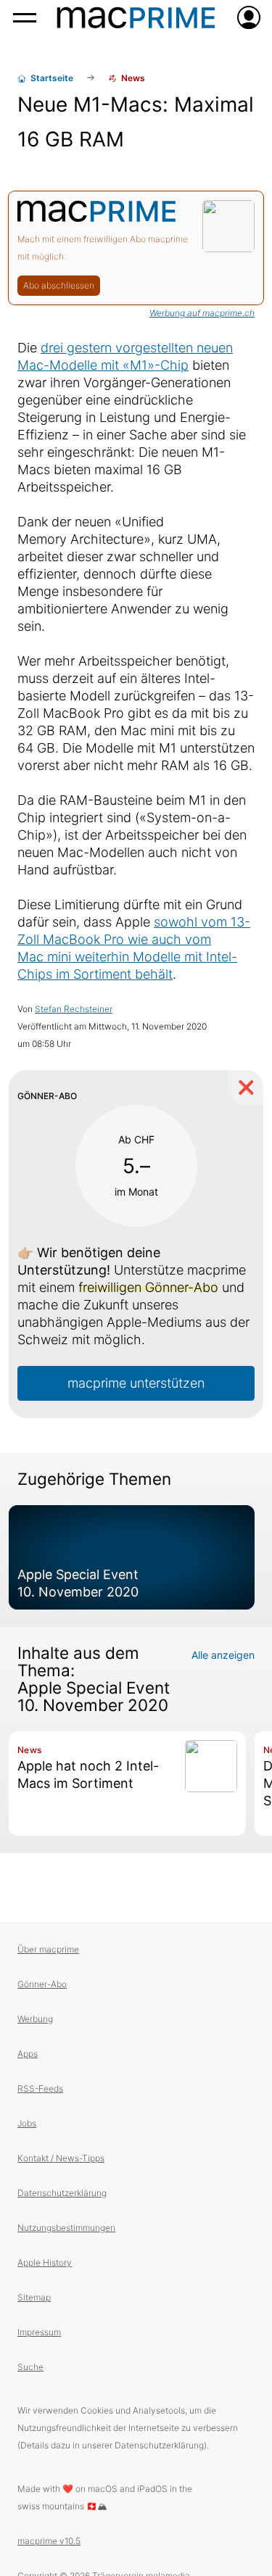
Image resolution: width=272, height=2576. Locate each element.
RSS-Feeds (40, 2088)
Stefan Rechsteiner (74, 1009)
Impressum (39, 2332)
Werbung (35, 2019)
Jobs (27, 2123)
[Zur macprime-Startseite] (136, 17)
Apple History (45, 2262)
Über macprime (48, 1949)
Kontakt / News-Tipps (61, 2158)
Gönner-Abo (42, 1984)
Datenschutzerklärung (62, 2193)
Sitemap (34, 2297)
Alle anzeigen (223, 1655)
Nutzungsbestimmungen (66, 2228)
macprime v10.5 (49, 2541)
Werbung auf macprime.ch (202, 313)
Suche (30, 2367)
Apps (28, 2054)
